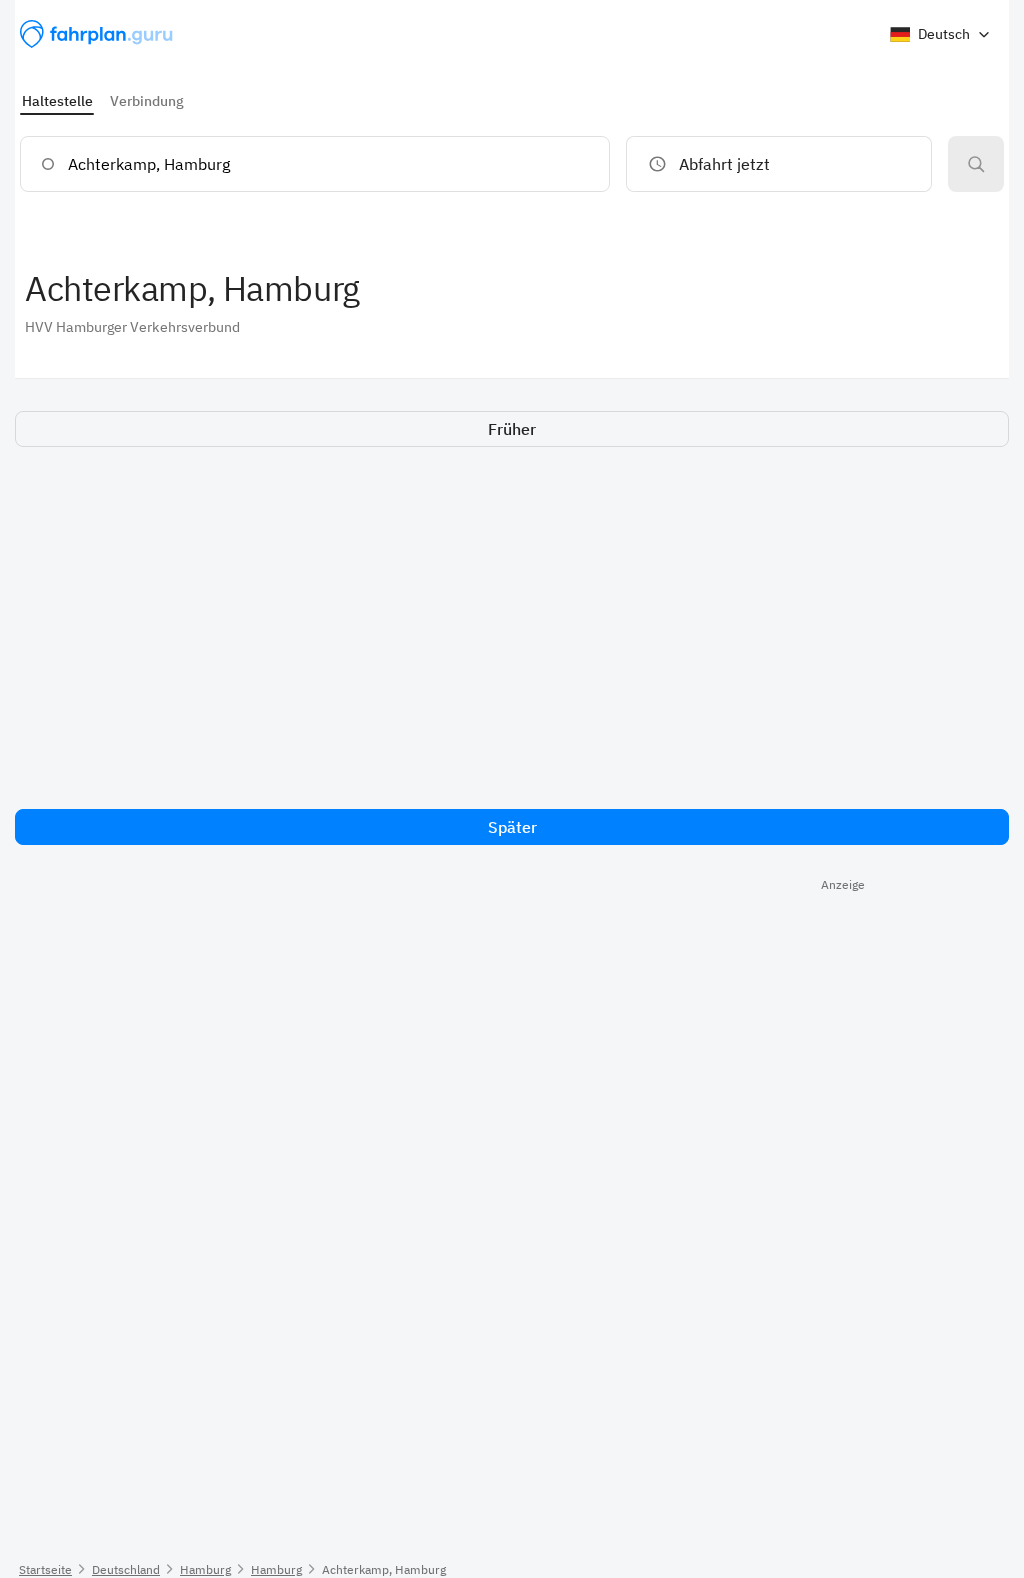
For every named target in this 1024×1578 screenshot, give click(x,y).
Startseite (45, 1569)
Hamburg (205, 1569)
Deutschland (126, 1569)
